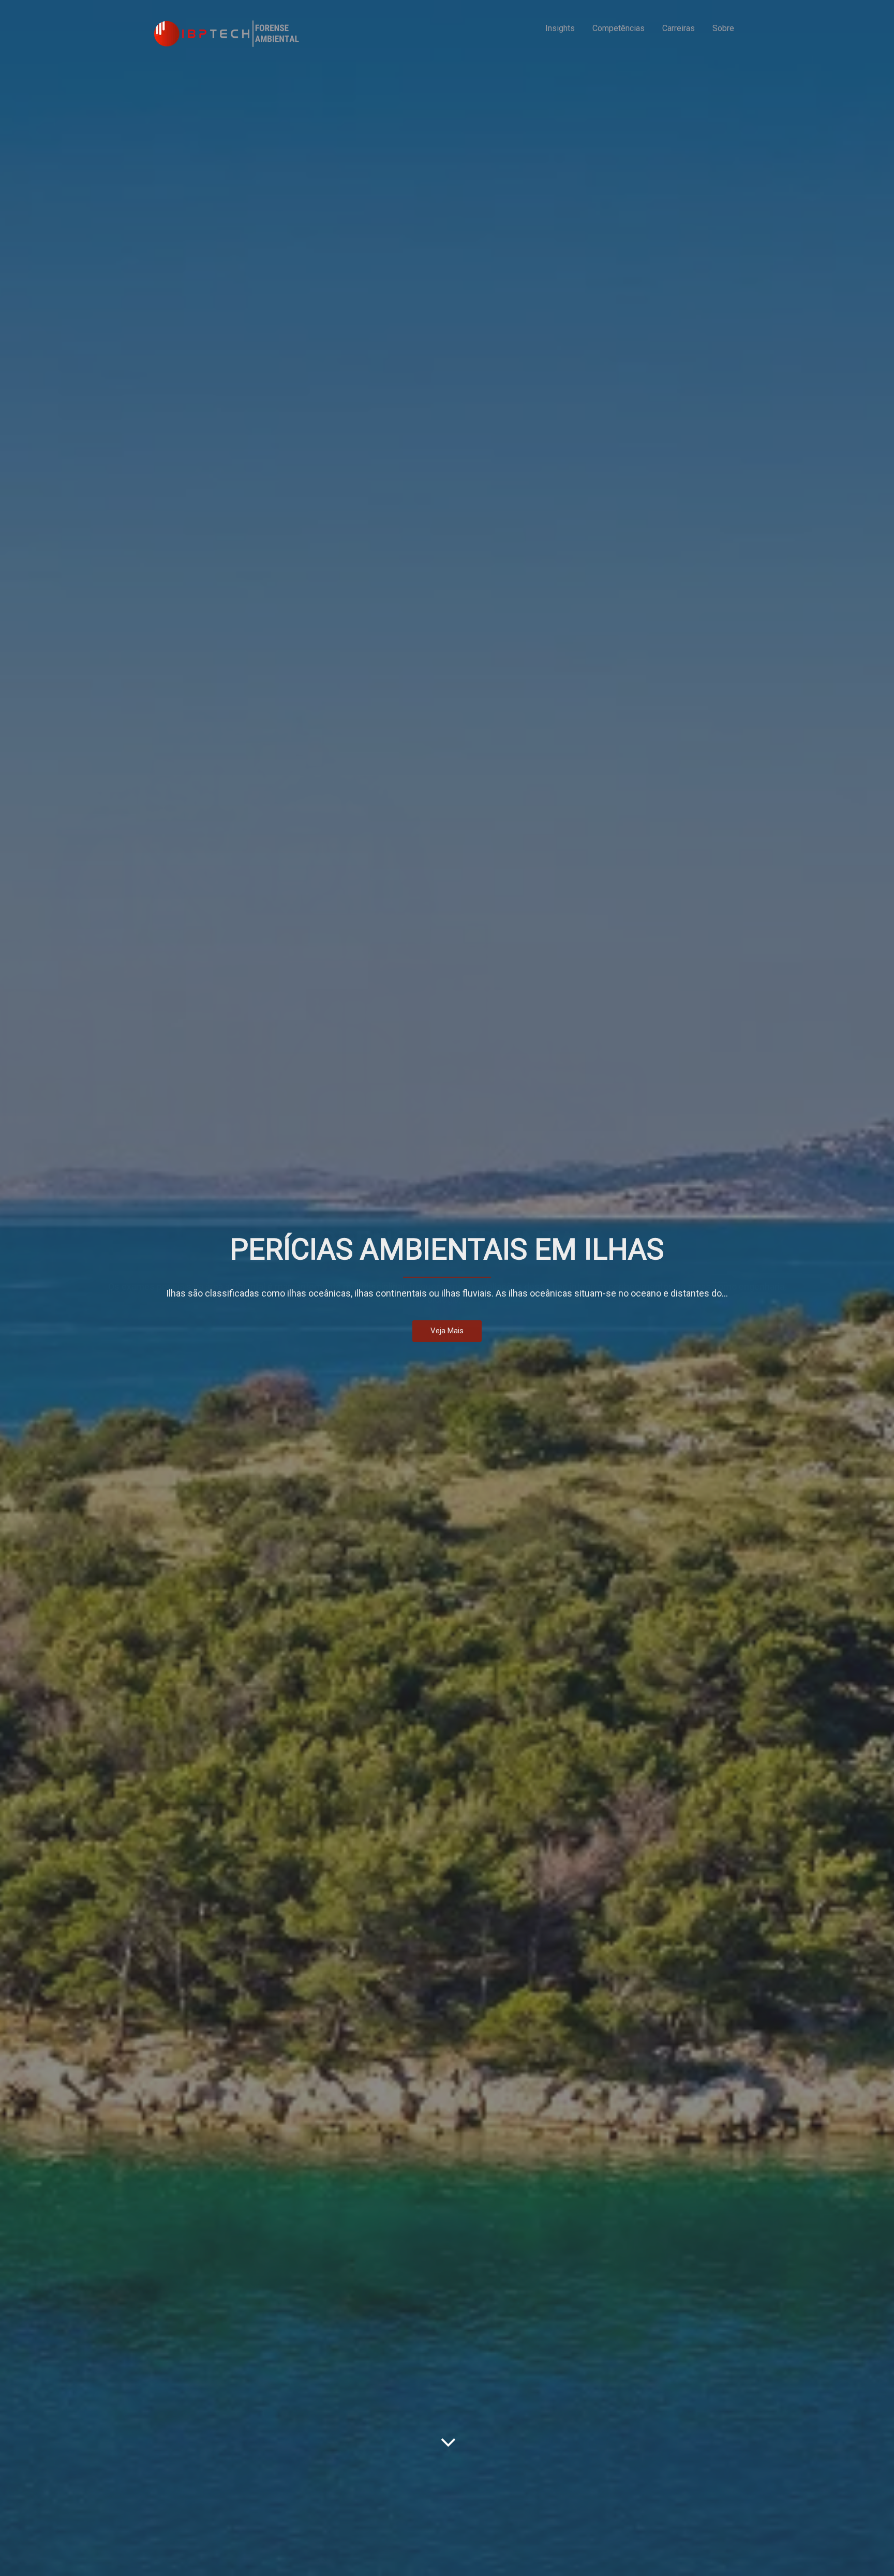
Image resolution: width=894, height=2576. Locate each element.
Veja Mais (447, 1337)
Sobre (723, 28)
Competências (619, 28)
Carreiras (679, 28)
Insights (560, 28)
